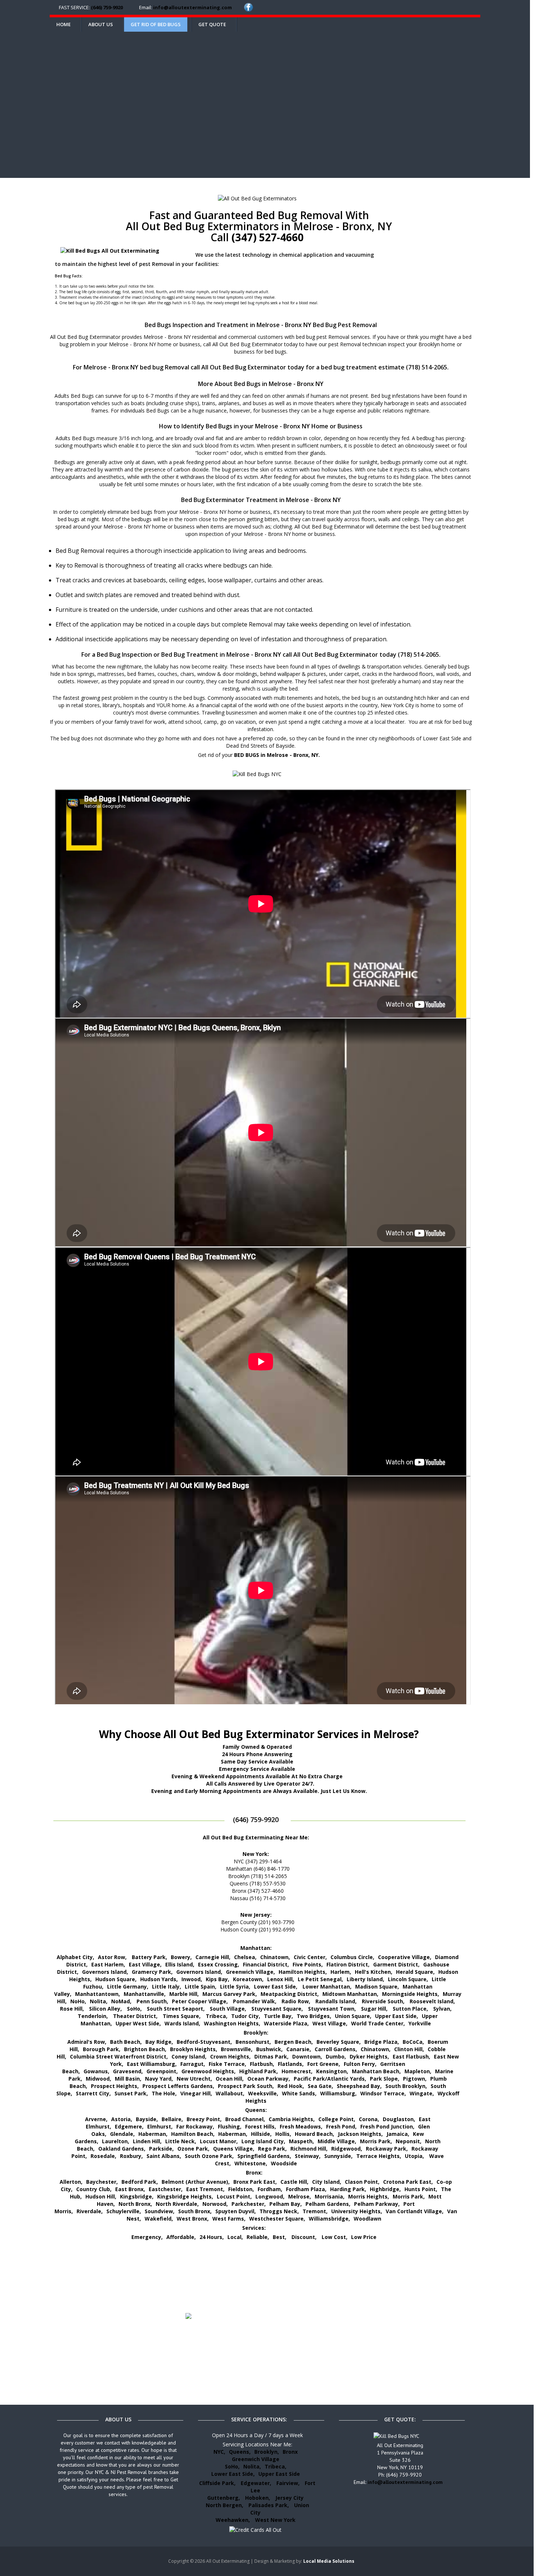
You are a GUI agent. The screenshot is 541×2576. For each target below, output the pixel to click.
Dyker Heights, (369, 2056)
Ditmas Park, (271, 2056)
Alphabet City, (75, 1957)
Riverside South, (383, 2001)
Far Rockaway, (195, 2126)
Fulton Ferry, (360, 2064)
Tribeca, (217, 2016)
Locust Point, (234, 2196)
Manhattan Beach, (376, 2071)
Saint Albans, (164, 2156)
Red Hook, (291, 2086)
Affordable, (181, 2237)
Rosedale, (103, 2156)
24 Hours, (212, 2237)
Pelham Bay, (286, 2204)
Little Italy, (167, 1987)
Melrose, (300, 2196)
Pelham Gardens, (328, 2204)
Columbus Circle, (352, 1957)
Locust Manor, (219, 2141)
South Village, (228, 2009)
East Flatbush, (411, 2056)
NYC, (219, 2452)
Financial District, (266, 1964)
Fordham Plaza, (306, 2189)
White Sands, (299, 2093)
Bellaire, (172, 2119)
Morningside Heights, (411, 1994)
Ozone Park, (193, 2149)
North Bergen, (224, 2505)
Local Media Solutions (329, 2561)
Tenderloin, (93, 2016)
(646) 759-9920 (107, 7)
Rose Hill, (72, 2009)
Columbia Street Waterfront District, (119, 2056)
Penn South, (152, 2001)
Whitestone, (251, 2163)
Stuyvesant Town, (332, 2009)
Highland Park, (259, 2071)
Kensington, (332, 2071)
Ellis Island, (180, 1964)
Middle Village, (337, 2141)
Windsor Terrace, (383, 2093)
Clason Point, (362, 2182)
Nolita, (99, 2001)
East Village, (145, 1964)
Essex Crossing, (219, 1964)
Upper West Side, (138, 2023)
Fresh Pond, (341, 2126)
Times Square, (182, 2016)
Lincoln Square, (408, 1979)
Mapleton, (418, 2071)
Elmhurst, (160, 2126)
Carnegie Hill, (213, 1957)
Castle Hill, (294, 2182)
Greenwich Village (256, 2459)
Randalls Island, (336, 2001)
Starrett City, (93, 2093)
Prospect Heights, (115, 2086)
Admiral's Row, (87, 2042)
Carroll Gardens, (336, 2049)
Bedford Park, (140, 2182)
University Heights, (357, 2211)
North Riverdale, (177, 2204)
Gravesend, (128, 2071)
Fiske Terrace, (227, 2064)
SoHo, (134, 2009)
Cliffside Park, (217, 2483)
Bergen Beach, (294, 2042)
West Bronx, (193, 2219)
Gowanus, (96, 2071)
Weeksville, (263, 2093)
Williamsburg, (338, 2093)
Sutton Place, (410, 2009)
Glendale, (122, 2134)
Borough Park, (102, 2049)
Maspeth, (301, 2141)
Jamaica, (398, 2134)
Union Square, (353, 2016)
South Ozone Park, (209, 2156)
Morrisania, (330, 2196)
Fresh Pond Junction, (387, 2126)
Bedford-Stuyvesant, (204, 2042)
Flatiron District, (348, 1964)
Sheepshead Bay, (359, 2086)
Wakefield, (159, 2219)
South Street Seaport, (176, 2009)
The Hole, (164, 2093)
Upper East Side (279, 2474)
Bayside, (147, 2119)
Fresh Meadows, (301, 2126)
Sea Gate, (320, 2086)
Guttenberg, (224, 2498)
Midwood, (98, 2079)
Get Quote (212, 24)
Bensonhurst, (253, 2042)
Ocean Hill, (230, 2079)
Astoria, (122, 2119)
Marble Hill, (184, 1994)
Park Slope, (385, 2079)
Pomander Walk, (255, 2001)
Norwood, (215, 2204)
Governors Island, (105, 1972)
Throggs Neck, (279, 2211)
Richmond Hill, (309, 2149)
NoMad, (121, 2001)
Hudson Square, (116, 1979)
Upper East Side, (397, 2016)
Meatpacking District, (290, 1994)
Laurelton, (116, 2141)
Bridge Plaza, (382, 2042)
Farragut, (193, 2064)
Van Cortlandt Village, (415, 2211)
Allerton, (71, 2182)
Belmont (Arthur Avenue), (196, 2182)
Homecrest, (297, 2071)
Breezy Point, (204, 2119)
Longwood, (270, 2196)
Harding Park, (348, 2189)
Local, (235, 2237)
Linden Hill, (147, 2141)
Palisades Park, (269, 2505)
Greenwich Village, (250, 1972)
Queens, (240, 2452)
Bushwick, (269, 2049)
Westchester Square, (277, 2219)
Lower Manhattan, (327, 1987)
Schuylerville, (124, 2211)
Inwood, (192, 1979)
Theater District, (135, 2016)
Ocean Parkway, (269, 2079)
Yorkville (420, 2023)
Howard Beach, (314, 2134)
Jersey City (289, 2498)
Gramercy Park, (152, 1972)
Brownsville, (237, 2049)
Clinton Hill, (409, 2049)
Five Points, (308, 1964)
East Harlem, (108, 1964)
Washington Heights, (232, 2023)
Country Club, (94, 2189)
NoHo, (78, 2001)
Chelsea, (245, 1957)
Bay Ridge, (159, 2042)
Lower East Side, (276, 1987)
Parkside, (161, 2149)
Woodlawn (367, 2219)
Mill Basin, (128, 2079)
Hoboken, (258, 2498)
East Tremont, (205, 2189)
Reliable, (258, 2237)
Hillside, (261, 2134)
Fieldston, (241, 2189)
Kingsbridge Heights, (185, 2196)
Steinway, (308, 2156)
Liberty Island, (365, 1979)
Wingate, (422, 2093)
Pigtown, (415, 2079)
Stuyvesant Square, (277, 2009)
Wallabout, (230, 2093)
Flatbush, (262, 2064)
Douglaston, (399, 2119)
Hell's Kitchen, (374, 1972)
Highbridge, (385, 2189)
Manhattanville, (145, 1994)
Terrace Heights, (379, 2156)
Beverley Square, (339, 2042)
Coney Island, (189, 2056)
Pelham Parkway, (377, 2204)
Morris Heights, (369, 2196)
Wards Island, (182, 2023)
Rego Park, (272, 2149)
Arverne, (96, 2119)
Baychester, (102, 2182)
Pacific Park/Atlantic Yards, (330, 2079)
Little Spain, (201, 1987)
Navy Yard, (159, 2079)
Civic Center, (310, 1957)
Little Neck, (181, 2141)
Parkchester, (249, 2204)
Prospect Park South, (246, 2086)
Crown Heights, (230, 2056)
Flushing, (230, 2126)
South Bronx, (195, 2211)
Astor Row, (112, 1957)
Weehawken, (233, 2520)
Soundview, (160, 2211)
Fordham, (270, 2189)
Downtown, (307, 2056)
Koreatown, (248, 1979)
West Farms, (229, 2219)
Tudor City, (246, 2016)
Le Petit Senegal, (320, 1979)
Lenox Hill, (281, 1979)
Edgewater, (256, 2483)
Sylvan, (442, 2009)
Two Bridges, (314, 2016)
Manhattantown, (98, 1994)
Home (63, 24)
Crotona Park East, (408, 2182)
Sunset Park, (131, 2093)
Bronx (290, 2452)
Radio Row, (296, 2001)
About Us (101, 24)
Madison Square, (377, 1987)
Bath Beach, (126, 2042)
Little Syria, (235, 1987)
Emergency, (147, 2237)
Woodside (284, 2163)
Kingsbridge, (137, 2196)
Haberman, (153, 2134)
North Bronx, (135, 2204)
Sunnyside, (338, 2156)
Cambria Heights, (292, 2119)
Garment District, (396, 1964)
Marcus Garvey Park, (230, 1994)
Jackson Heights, (360, 2134)
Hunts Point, (421, 2189)
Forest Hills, (261, 2126)
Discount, (305, 2237)
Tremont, (315, 2211)
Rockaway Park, (387, 2149)
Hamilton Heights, (303, 1972)
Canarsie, (299, 2049)
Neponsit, (409, 2141)
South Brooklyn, (406, 2086)
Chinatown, (275, 1957)
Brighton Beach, (145, 2049)
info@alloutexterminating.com (192, 7)
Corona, (369, 2119)
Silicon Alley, (105, 2009)
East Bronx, (130, 2189)
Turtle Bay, (278, 2016)
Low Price (364, 2237)
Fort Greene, (324, 2064)
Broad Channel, (245, 2119)
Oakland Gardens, (122, 2149)
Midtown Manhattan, (350, 1994)
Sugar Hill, (374, 2009)
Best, (280, 2237)
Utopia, (414, 2156)
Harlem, (341, 1972)
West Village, (330, 2023)
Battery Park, (149, 1957)
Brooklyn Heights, (194, 2049)
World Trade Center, (378, 2023)
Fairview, (288, 2483)
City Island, (327, 2182)
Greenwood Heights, (208, 2071)
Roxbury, (131, 2156)
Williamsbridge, (329, 2219)
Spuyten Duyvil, (236, 2211)
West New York (275, 2520)
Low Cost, (335, 2237)
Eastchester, (166, 2189)
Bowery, (181, 1957)
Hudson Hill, (101, 2196)
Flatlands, (291, 2064)
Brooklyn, (267, 2452)
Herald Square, (415, 1972)
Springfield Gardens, (264, 2156)
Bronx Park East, (255, 2182)
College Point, (337, 2119)
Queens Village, (234, 2149)
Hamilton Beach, (193, 2134)
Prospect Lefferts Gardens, (178, 2086)
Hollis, (283, 2134)
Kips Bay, (218, 1979)
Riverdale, (90, 2211)
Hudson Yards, (159, 1979)
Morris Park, (376, 2141)
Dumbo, (336, 2056)
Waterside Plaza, (286, 2023)
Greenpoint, (162, 2071)
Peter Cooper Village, (200, 2001)
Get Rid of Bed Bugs (156, 24)
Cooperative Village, (405, 1957)
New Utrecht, (194, 2079)
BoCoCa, (413, 2042)
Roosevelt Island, (432, 2001)
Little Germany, (128, 1987)
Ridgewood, (347, 2149)
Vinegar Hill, (196, 2093)
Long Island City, (263, 2141)
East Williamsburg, (152, 2064)
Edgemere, (129, 2126)
